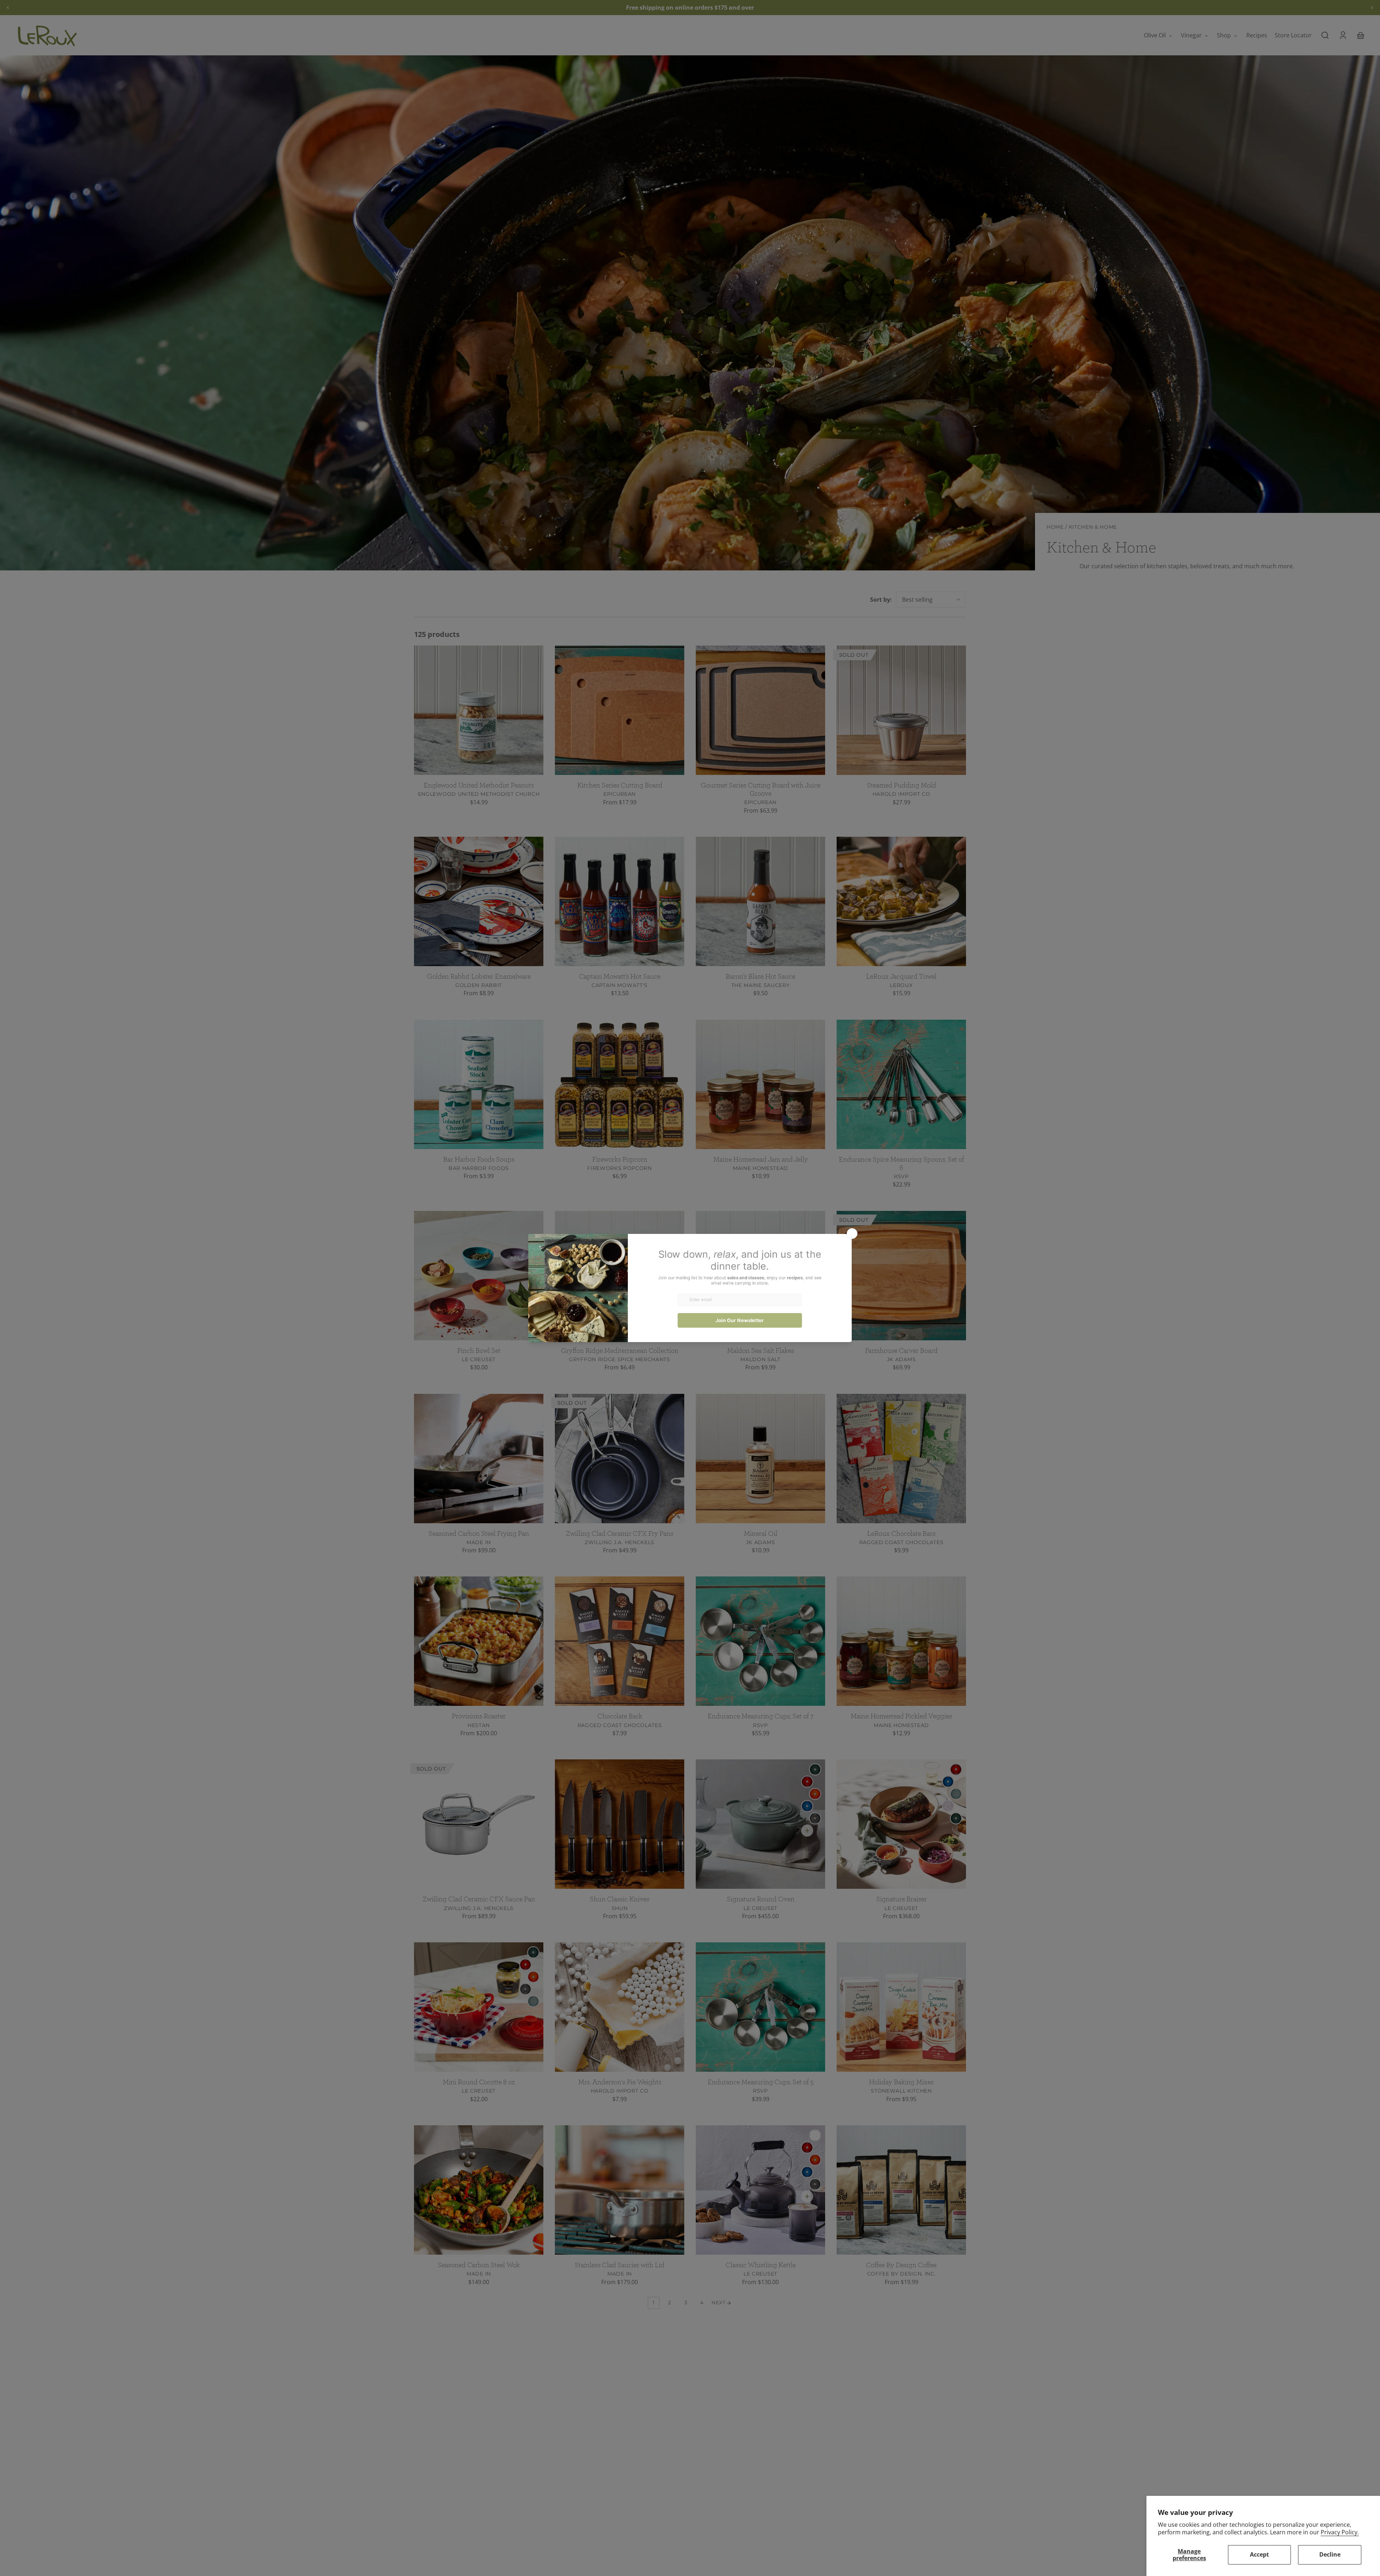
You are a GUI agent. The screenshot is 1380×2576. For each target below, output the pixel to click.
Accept (1259, 2554)
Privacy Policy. (1340, 2532)
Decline (1330, 2554)
